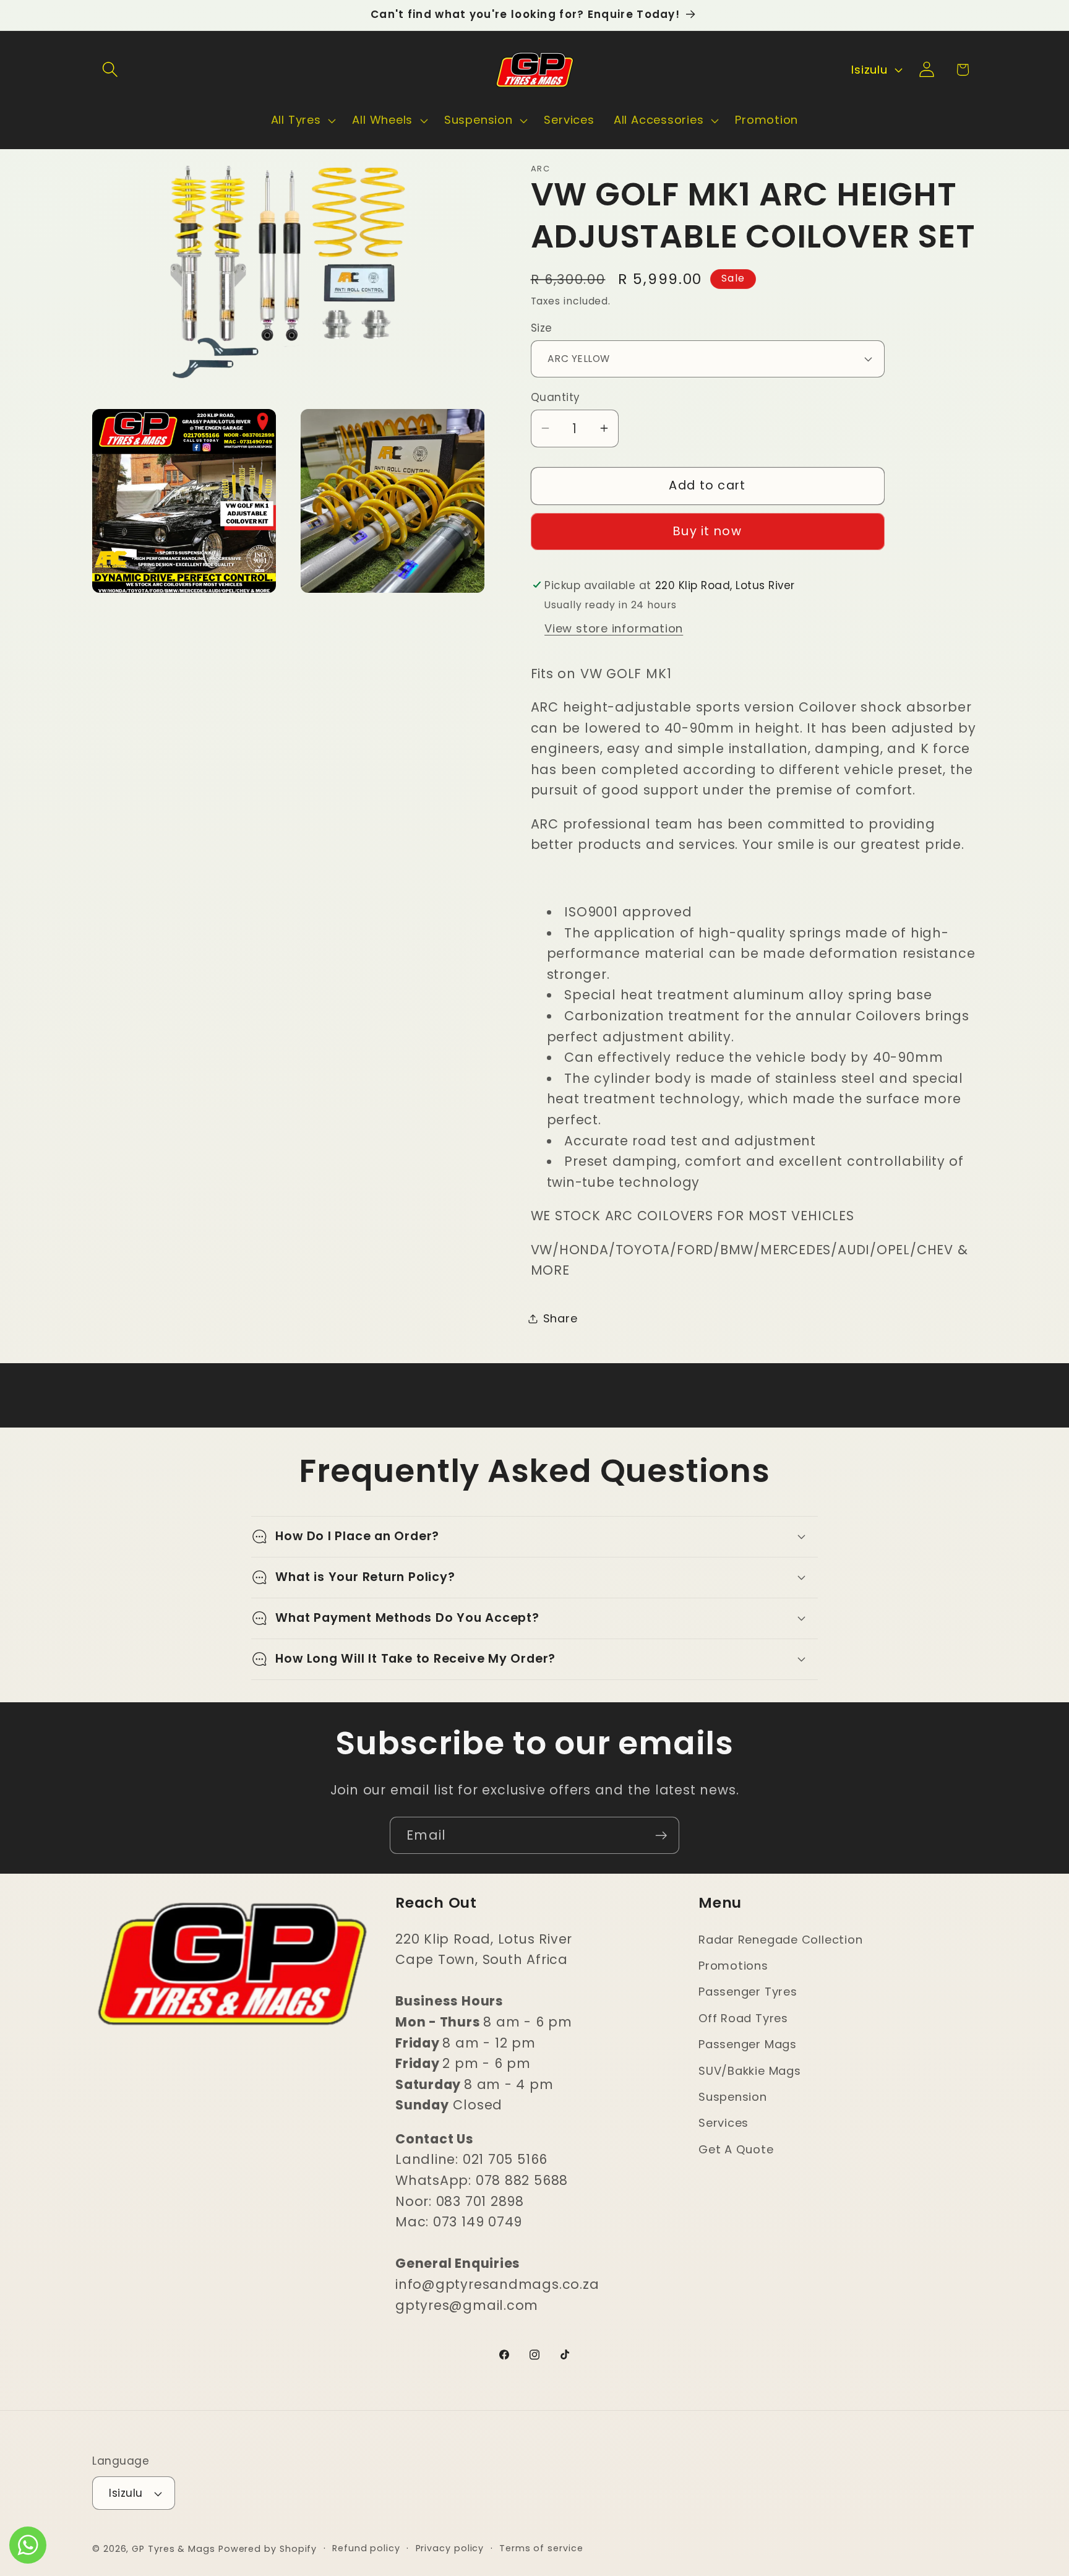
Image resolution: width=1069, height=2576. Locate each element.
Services (723, 2123)
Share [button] (560, 1318)
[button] (110, 70)
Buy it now (707, 531)
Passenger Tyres (748, 1992)
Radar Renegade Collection (781, 1940)
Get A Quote (736, 2149)
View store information (614, 628)
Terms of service (541, 2548)
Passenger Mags (748, 2044)
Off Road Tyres (743, 2018)
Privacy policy (450, 2548)
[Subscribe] (661, 1836)
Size (542, 328)
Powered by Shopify (268, 2549)
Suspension (733, 2097)
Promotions (733, 1966)
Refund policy (366, 2548)
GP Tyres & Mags (174, 2549)
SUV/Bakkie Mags (750, 2071)
